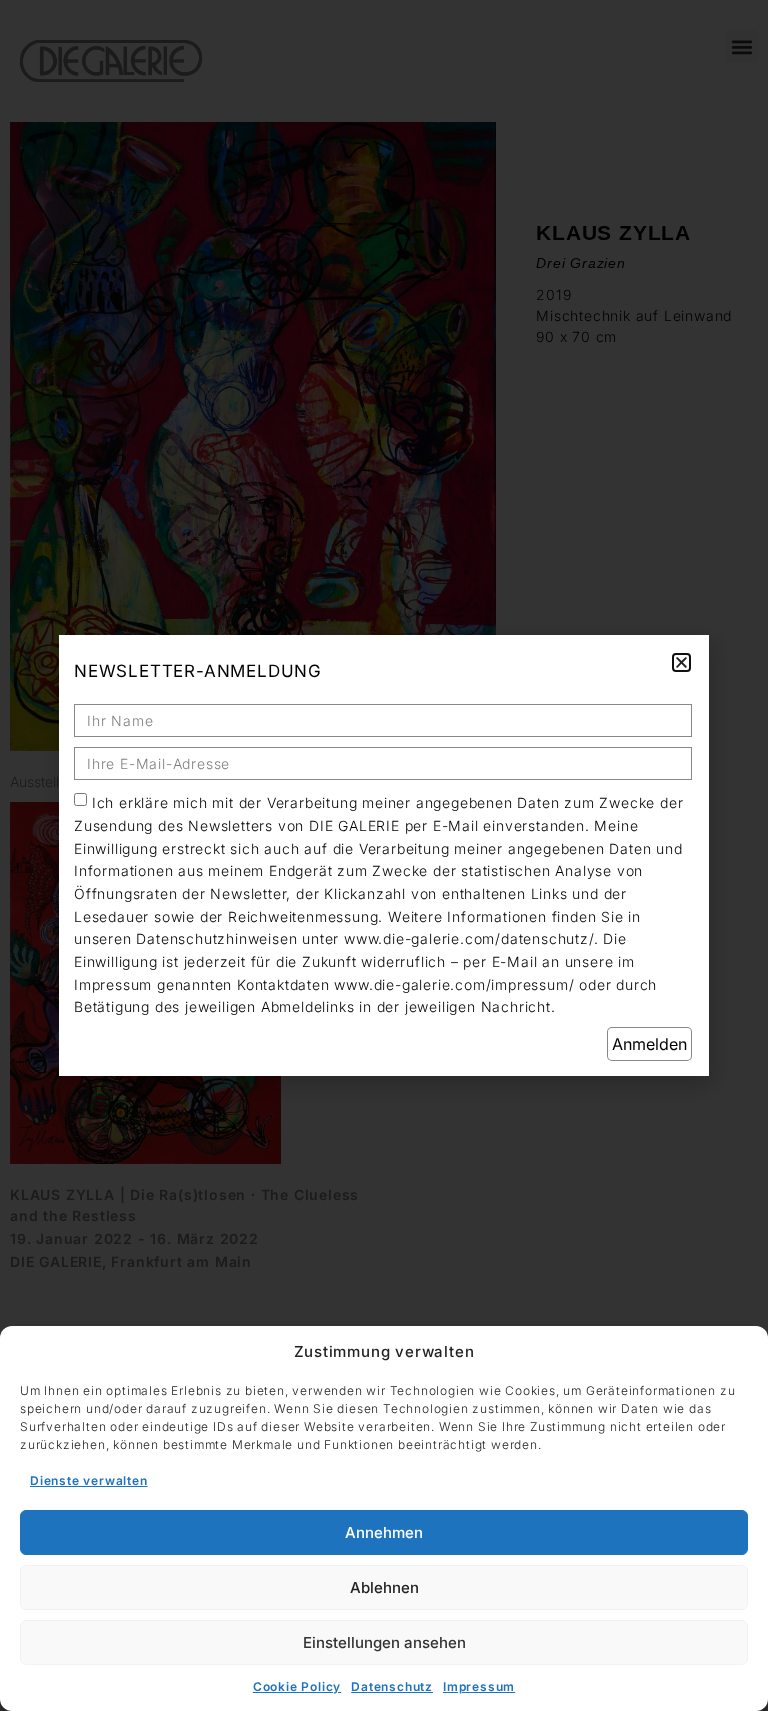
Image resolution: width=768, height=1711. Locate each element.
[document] (384, 855)
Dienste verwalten (89, 1480)
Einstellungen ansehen (384, 1642)
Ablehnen (384, 1587)
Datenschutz (392, 1686)
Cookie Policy (297, 1686)
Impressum (479, 1686)
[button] (681, 662)
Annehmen (384, 1532)
